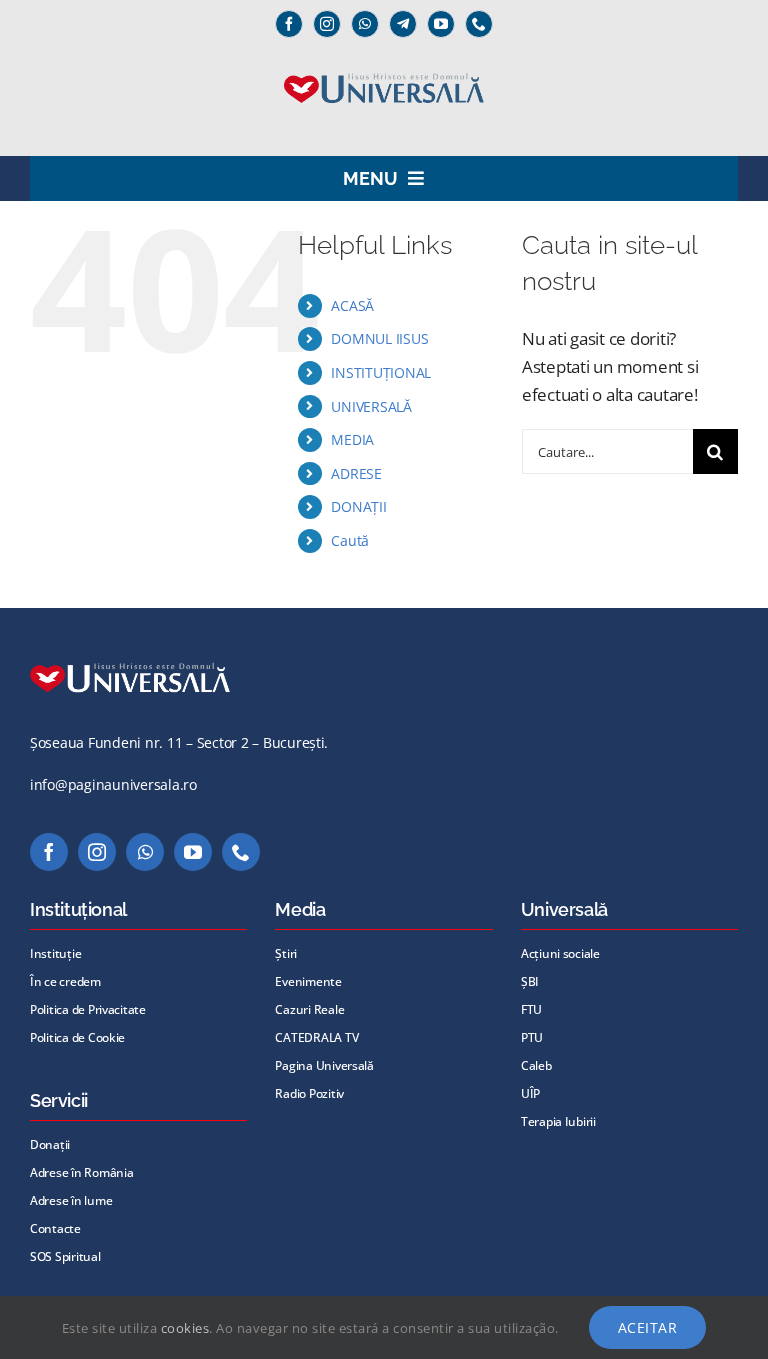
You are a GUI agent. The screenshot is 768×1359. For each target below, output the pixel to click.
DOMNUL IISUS (379, 338)
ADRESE (356, 473)
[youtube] (441, 24)
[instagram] (327, 24)
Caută (350, 540)
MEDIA (352, 439)
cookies (185, 1328)
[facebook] (289, 24)
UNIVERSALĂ (371, 406)
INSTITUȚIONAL (381, 372)
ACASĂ (352, 305)
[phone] (479, 24)
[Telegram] (403, 24)
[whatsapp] (365, 24)
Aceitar (648, 1327)
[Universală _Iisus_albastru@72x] (384, 66)
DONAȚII (358, 506)
